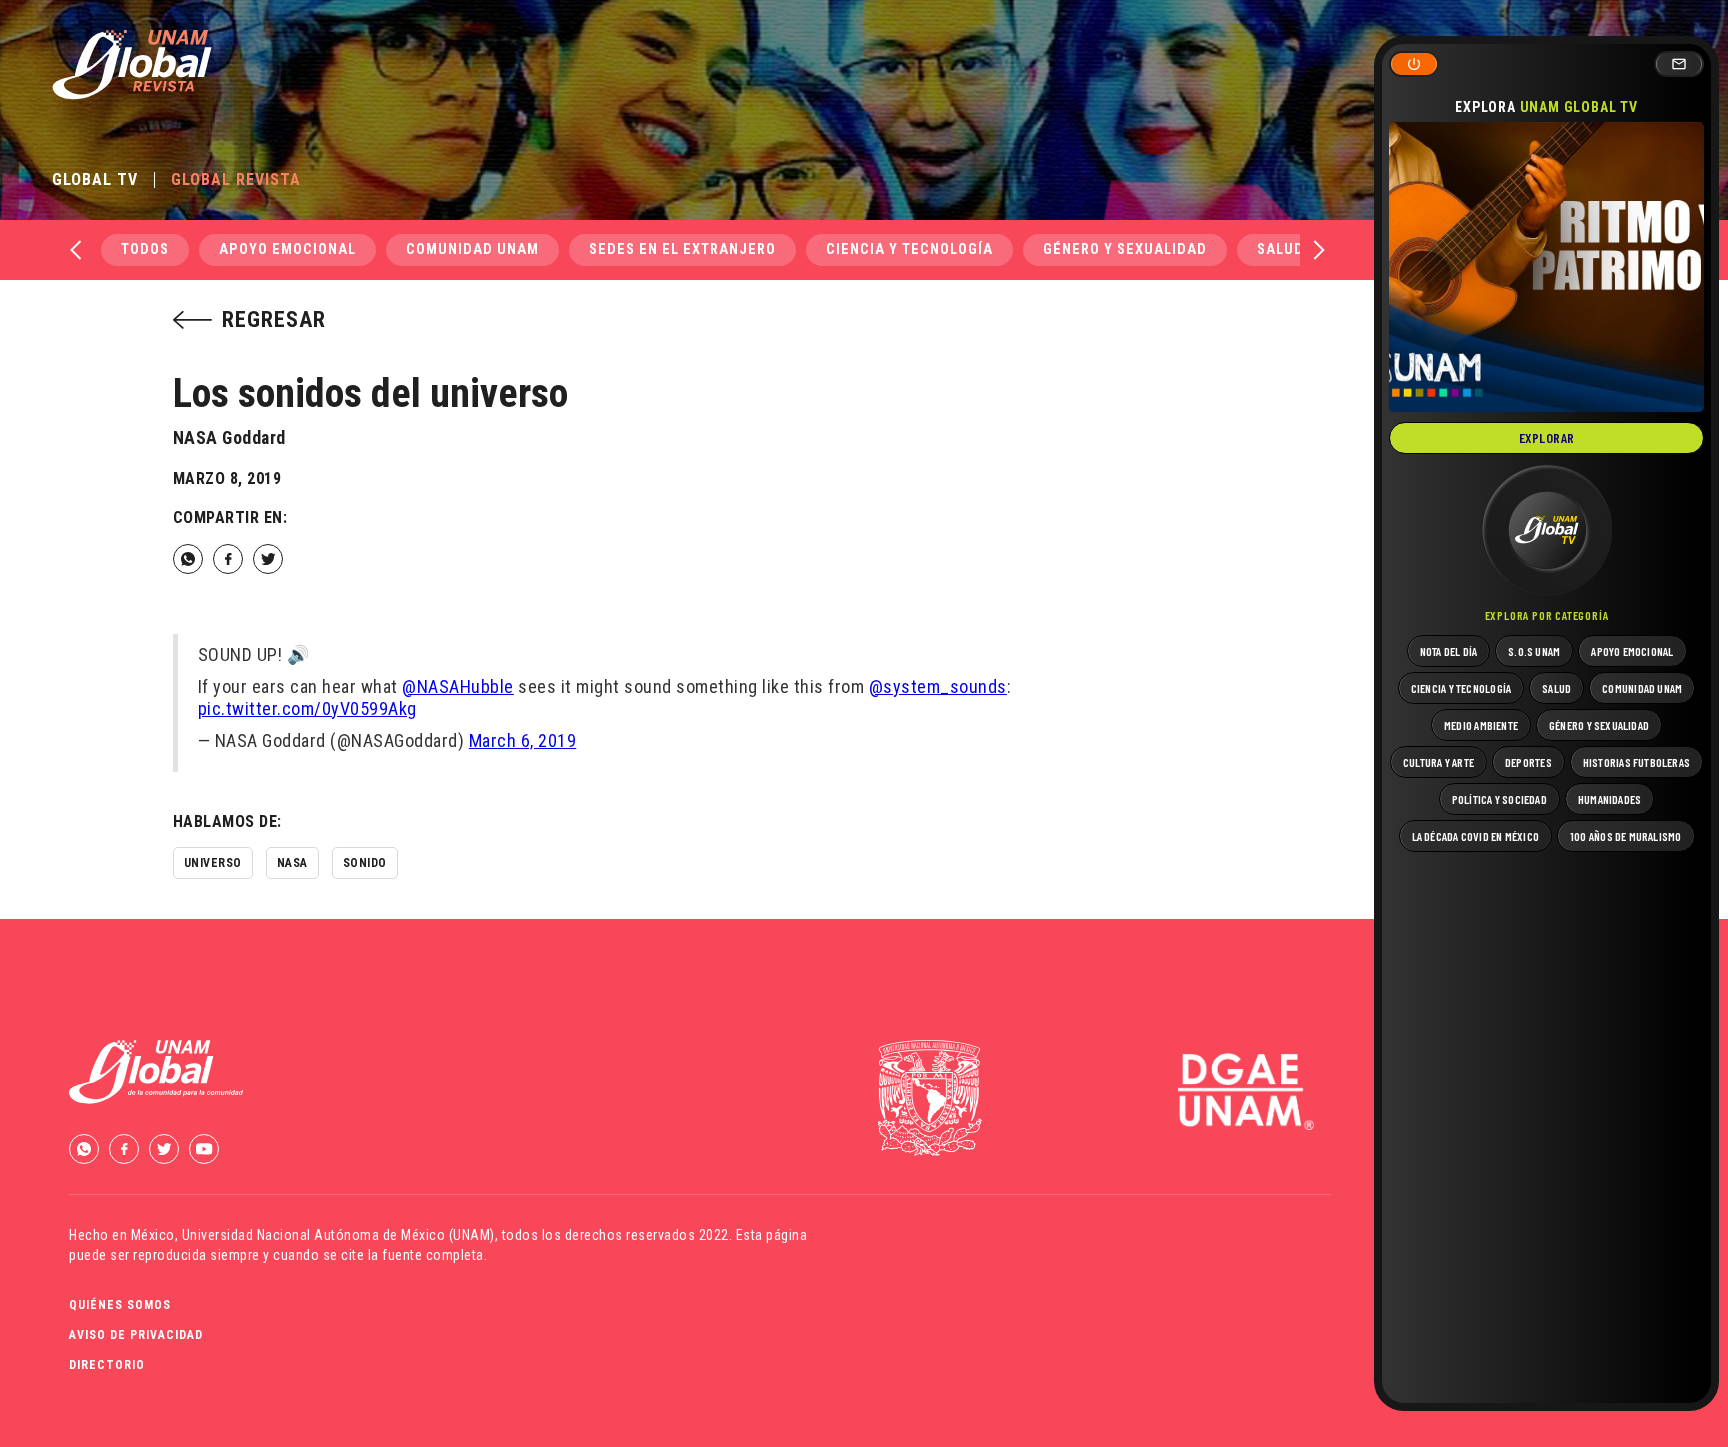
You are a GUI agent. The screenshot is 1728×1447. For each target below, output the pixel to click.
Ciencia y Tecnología (909, 249)
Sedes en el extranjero (682, 249)
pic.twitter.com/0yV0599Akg (307, 708)
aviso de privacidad (136, 1335)
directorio (107, 1365)
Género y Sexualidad (1125, 249)
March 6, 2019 (523, 740)
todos (145, 249)
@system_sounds (938, 686)
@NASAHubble (458, 686)
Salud (1280, 249)
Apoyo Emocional (287, 249)
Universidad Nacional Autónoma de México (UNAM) (338, 1235)
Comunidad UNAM (472, 249)
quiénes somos (120, 1305)
